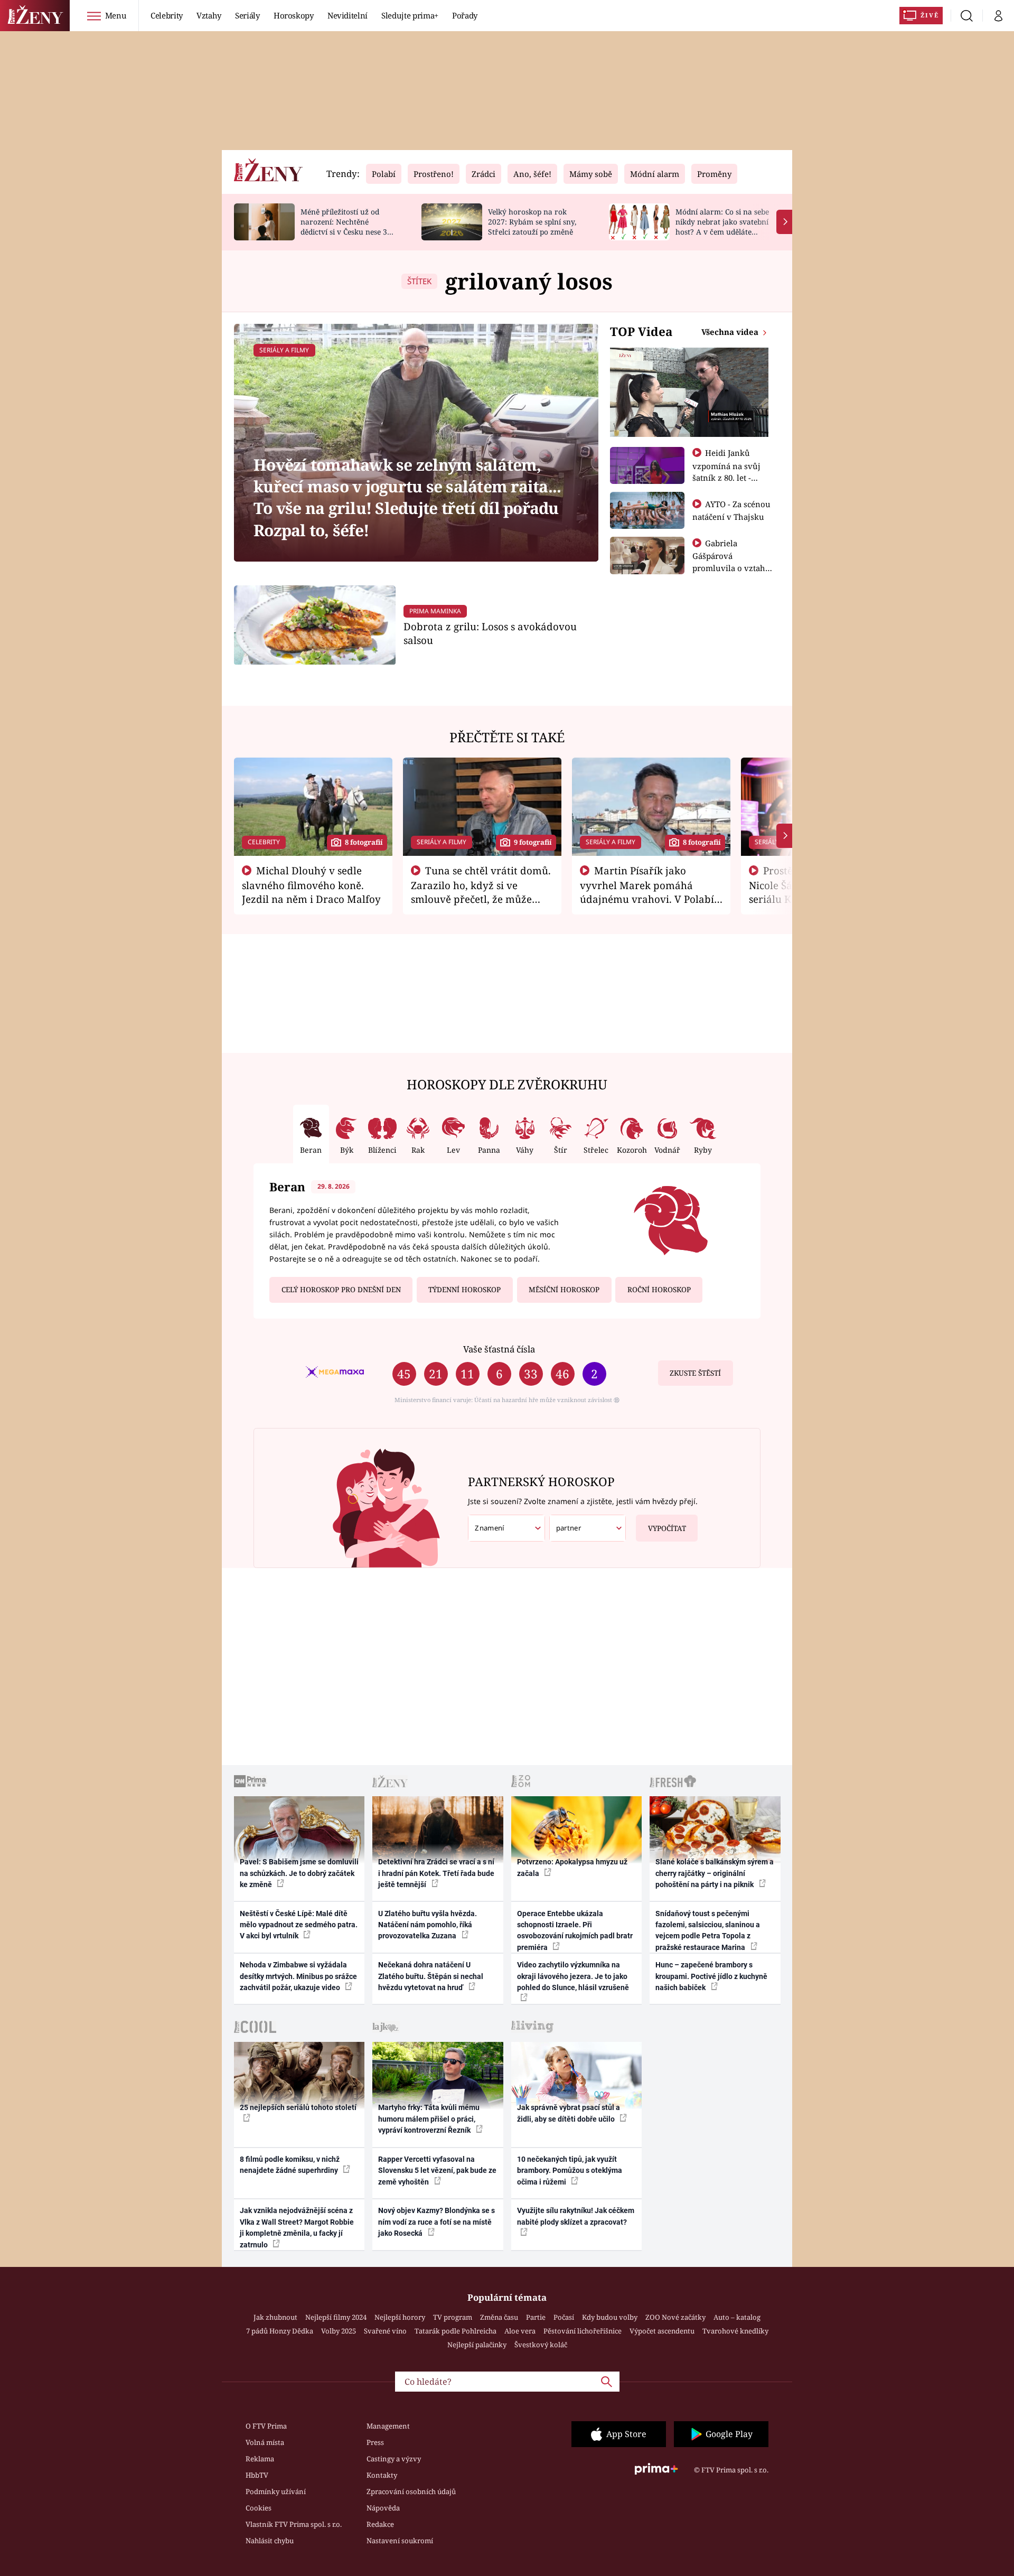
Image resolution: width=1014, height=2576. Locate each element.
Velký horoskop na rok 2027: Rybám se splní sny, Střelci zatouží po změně (532, 222)
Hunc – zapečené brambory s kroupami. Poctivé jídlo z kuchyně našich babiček (711, 1976)
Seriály (247, 15)
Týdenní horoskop (464, 1290)
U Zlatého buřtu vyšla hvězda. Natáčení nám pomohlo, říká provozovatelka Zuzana (428, 1925)
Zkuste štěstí (695, 1373)
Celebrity (167, 15)
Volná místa (265, 2442)
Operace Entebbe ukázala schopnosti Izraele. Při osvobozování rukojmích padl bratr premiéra (575, 1930)
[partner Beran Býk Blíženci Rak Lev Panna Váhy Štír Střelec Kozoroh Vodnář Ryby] (588, 1528)
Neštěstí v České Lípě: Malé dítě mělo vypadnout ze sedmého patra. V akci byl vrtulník (299, 1925)
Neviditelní (348, 15)
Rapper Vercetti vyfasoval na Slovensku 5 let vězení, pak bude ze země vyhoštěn (437, 2171)
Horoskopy (294, 15)
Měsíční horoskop (564, 1290)
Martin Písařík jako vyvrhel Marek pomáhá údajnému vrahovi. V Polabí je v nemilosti (647, 892)
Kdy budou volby (610, 2317)
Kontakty (382, 2475)
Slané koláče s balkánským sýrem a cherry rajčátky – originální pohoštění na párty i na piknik (715, 1873)
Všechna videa (731, 332)
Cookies (259, 2508)
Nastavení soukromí (400, 2541)
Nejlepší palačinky (477, 2345)
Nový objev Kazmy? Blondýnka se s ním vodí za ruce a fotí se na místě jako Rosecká (436, 2222)
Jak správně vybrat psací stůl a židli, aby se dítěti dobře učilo (569, 2113)
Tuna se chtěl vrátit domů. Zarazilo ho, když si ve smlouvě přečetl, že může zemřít (481, 892)
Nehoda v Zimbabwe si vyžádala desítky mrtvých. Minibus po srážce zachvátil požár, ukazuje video (298, 1976)
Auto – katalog (737, 2317)
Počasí (564, 2317)
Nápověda (383, 2508)
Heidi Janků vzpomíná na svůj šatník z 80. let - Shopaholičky (726, 471)
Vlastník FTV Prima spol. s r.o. (294, 2524)
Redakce (380, 2524)
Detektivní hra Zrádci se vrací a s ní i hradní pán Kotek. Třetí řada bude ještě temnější (436, 1873)
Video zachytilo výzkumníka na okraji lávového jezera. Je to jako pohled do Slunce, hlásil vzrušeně (573, 1976)
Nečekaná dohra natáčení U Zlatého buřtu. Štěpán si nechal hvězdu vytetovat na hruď (431, 1976)
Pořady (465, 15)
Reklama (260, 2459)
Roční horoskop (659, 1290)
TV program (453, 2317)
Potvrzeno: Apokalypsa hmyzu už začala (572, 1867)
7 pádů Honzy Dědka (280, 2331)
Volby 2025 (339, 2331)
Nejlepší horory (400, 2317)
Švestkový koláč (541, 2345)
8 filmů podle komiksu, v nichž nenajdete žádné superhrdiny (290, 2165)
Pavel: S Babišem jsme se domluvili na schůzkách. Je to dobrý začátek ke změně (299, 1873)
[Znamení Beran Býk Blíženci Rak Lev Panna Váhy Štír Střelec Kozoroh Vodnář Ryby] (506, 1528)
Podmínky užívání (276, 2491)
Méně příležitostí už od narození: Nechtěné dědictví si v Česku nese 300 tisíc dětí (348, 226)
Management (388, 2426)
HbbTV (257, 2475)
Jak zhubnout (275, 2317)
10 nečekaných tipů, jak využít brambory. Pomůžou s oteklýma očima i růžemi (570, 2171)
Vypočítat (667, 1528)
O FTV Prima (266, 2426)
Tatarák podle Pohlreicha (456, 2331)
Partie (536, 2317)
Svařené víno (385, 2331)
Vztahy (209, 15)
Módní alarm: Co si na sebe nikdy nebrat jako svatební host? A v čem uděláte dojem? (722, 226)
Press (375, 2442)
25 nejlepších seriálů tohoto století (298, 2107)
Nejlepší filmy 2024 (336, 2317)
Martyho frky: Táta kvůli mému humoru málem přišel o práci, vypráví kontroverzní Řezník (429, 2119)
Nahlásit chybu (270, 2541)
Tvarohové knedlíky (735, 2331)
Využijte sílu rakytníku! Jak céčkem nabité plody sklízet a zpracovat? (576, 2216)
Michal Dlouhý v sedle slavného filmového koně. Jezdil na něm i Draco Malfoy (311, 885)
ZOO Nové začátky (675, 2317)
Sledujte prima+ (410, 15)
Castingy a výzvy (394, 2459)
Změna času (499, 2317)
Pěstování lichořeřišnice (583, 2331)
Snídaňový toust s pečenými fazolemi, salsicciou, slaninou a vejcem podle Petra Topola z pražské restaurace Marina (708, 1930)
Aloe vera (520, 2331)
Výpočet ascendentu (662, 2331)
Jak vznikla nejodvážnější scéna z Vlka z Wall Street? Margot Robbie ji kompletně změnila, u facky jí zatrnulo (297, 2227)
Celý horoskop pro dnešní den (341, 1290)
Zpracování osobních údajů (411, 2491)
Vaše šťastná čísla (499, 1349)
